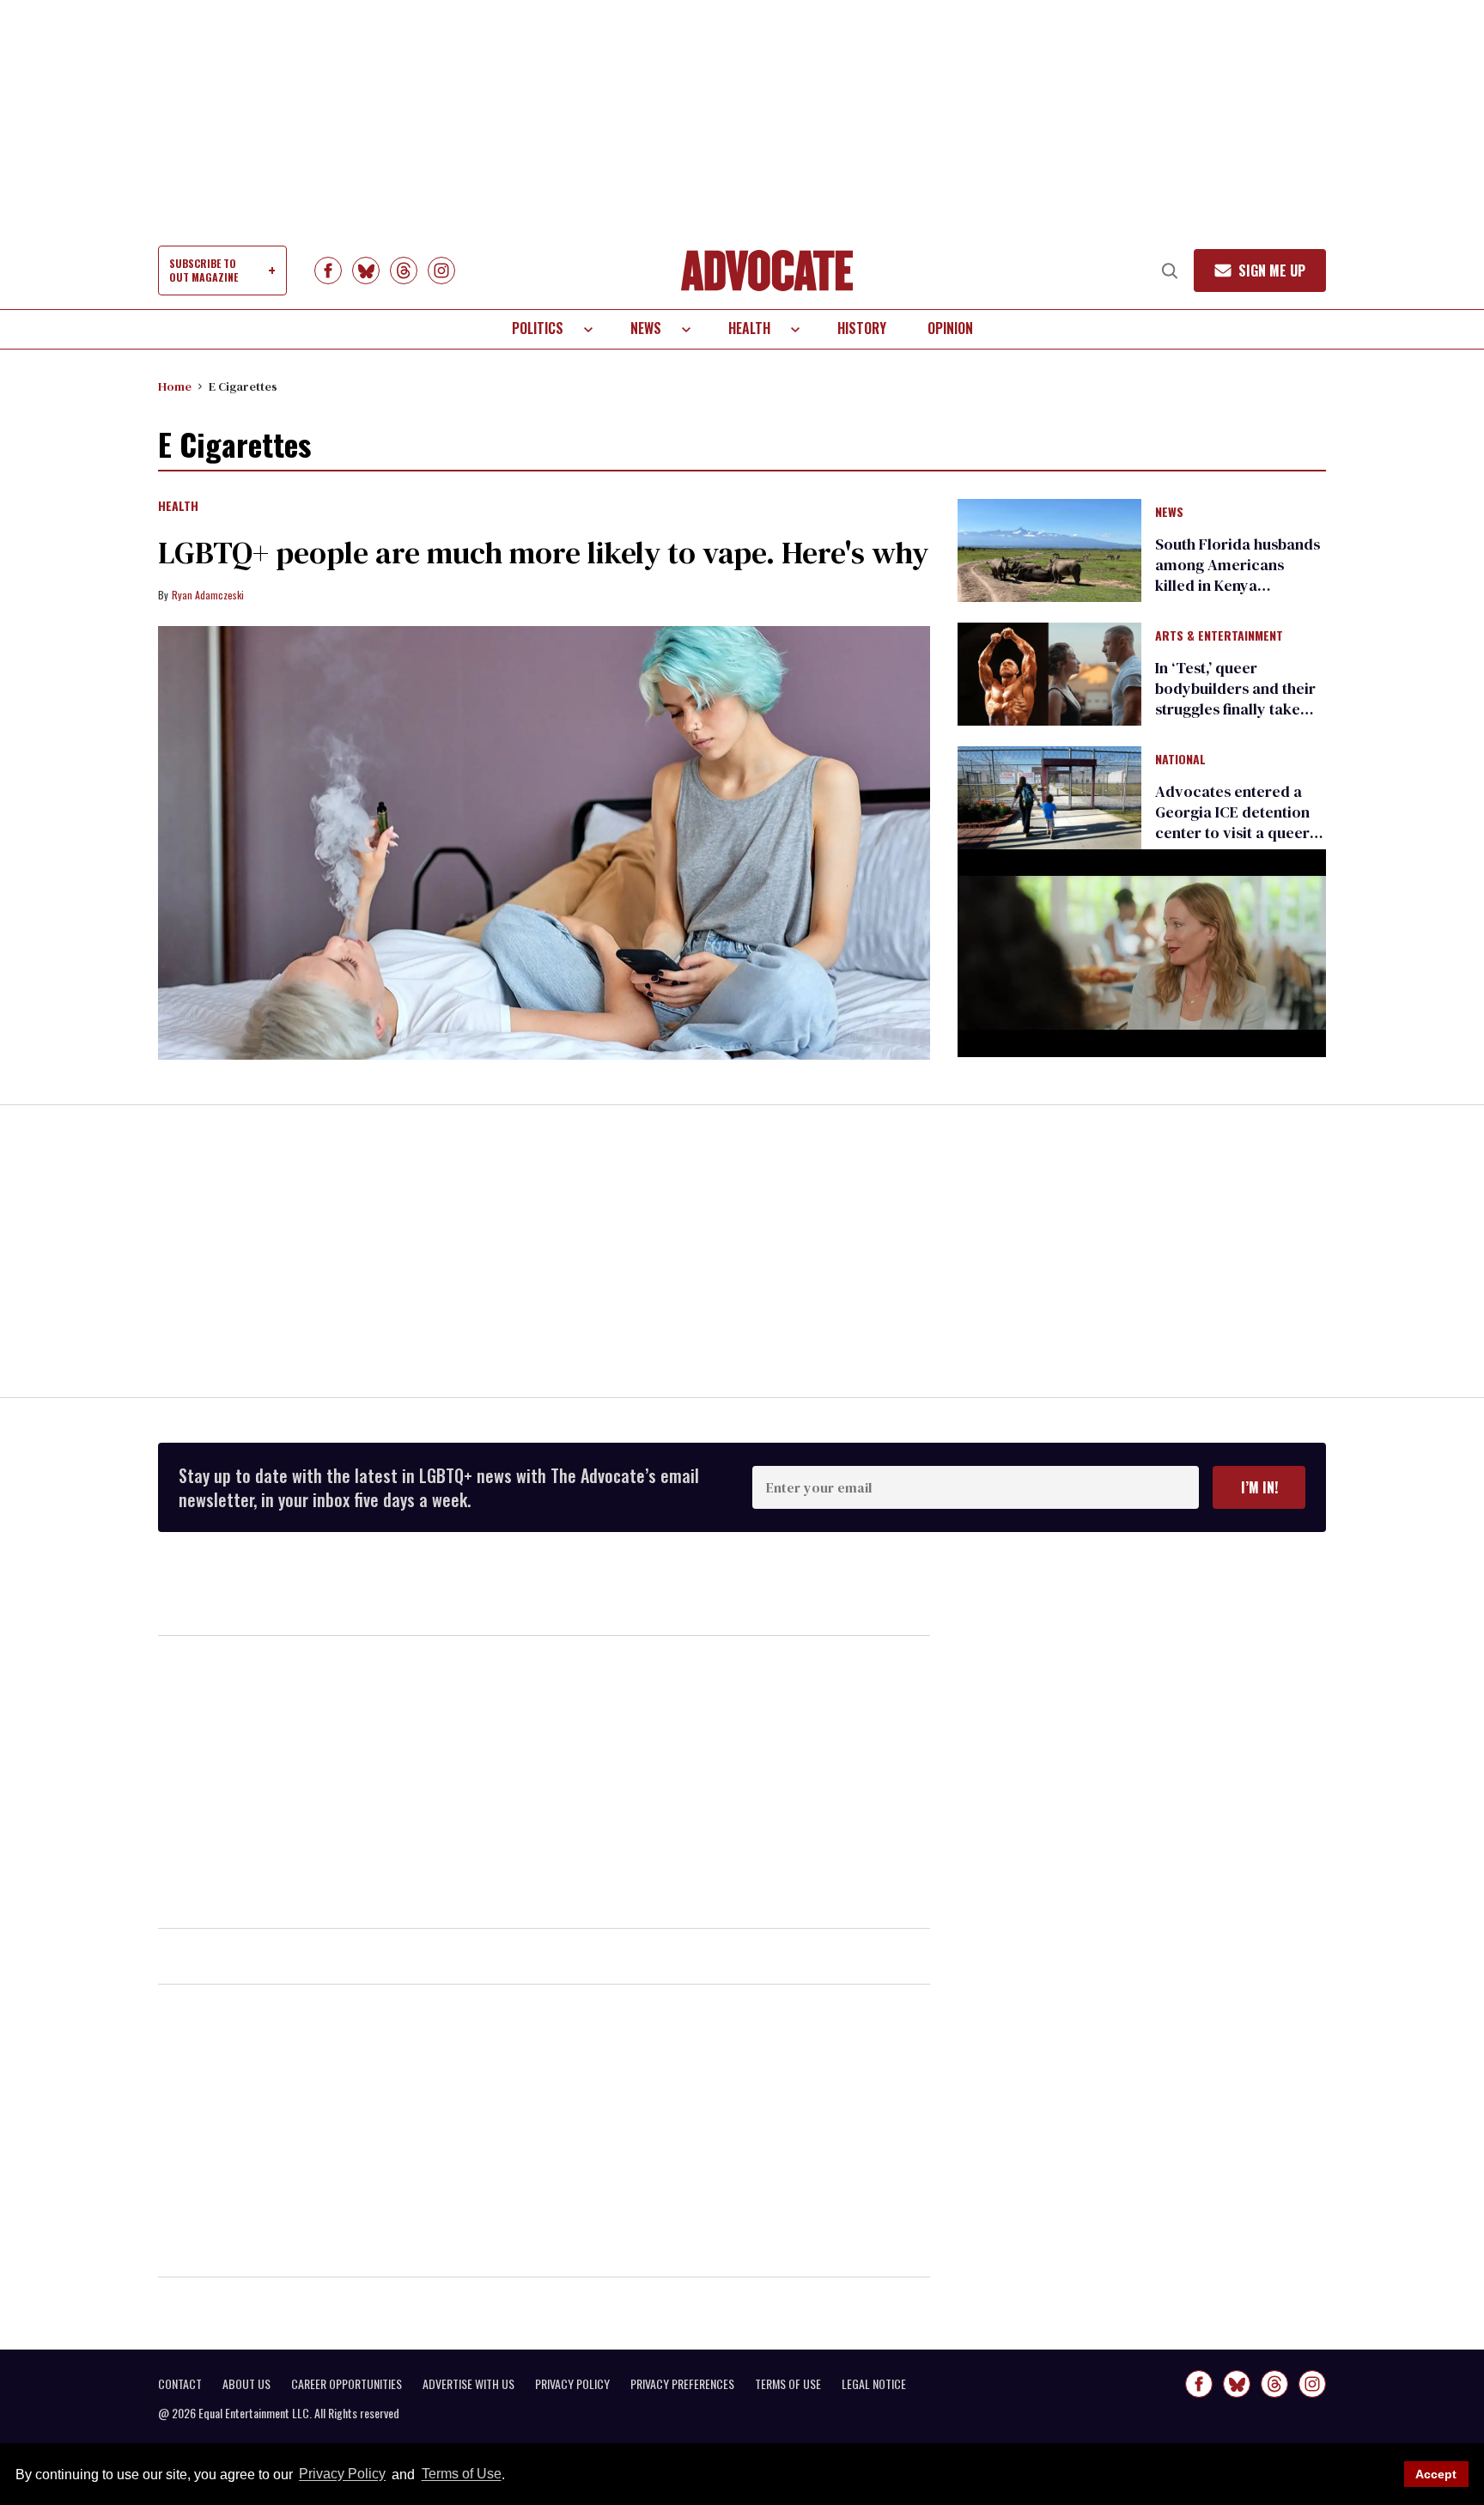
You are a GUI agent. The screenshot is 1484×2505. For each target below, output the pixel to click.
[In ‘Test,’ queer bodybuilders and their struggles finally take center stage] (1049, 673)
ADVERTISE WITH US (468, 2384)
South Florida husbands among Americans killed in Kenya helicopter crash (1238, 575)
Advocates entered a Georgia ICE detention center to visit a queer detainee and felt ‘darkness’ (1232, 833)
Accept (1436, 2474)
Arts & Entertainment (1219, 636)
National (1180, 760)
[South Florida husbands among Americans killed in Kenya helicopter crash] (1049, 549)
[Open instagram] (441, 271)
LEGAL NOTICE (874, 2384)
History (862, 328)
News (646, 328)
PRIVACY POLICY (572, 2384)
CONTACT (180, 2384)
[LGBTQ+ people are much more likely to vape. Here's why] (544, 843)
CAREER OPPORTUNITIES (347, 2384)
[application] (1142, 953)
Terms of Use (461, 2475)
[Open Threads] (404, 271)
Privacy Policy (342, 2475)
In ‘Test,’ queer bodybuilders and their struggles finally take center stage (1235, 699)
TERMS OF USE (788, 2384)
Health (749, 328)
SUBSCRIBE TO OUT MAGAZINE (204, 270)
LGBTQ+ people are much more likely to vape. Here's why (543, 553)
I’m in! (1259, 1487)
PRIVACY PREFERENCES (682, 2384)
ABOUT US (246, 2384)
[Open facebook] (328, 271)
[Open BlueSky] (366, 271)
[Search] (1170, 271)
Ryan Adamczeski (208, 595)
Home (175, 386)
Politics (538, 328)
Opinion (950, 328)
